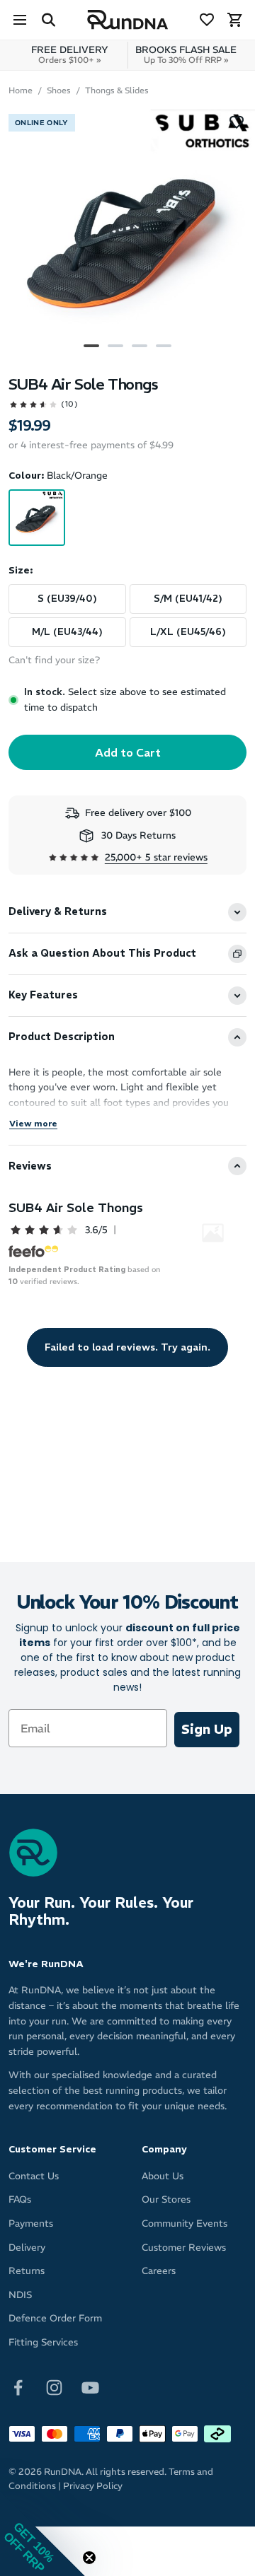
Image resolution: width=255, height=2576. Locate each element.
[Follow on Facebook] (18, 2387)
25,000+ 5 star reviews (156, 857)
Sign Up (207, 1729)
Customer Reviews (184, 2248)
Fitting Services (43, 2342)
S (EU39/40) (67, 599)
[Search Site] (48, 20)
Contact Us (34, 2176)
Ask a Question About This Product (102, 953)
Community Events (185, 2224)
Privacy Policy (93, 2486)
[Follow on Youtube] (90, 2387)
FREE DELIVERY (70, 54)
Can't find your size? (54, 660)
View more (33, 1123)
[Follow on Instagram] (54, 2387)
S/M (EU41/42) (188, 599)
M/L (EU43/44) (67, 632)
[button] (42, 2534)
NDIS (20, 2295)
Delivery (27, 2248)
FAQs (20, 2199)
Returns (27, 2271)
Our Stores (166, 2199)
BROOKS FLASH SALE (186, 54)
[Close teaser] (89, 2558)
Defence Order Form (55, 2318)
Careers (159, 2271)
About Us (163, 2176)
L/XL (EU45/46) (188, 632)
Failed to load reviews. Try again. (127, 1347)
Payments (31, 2224)
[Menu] (20, 20)
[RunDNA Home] (128, 20)
